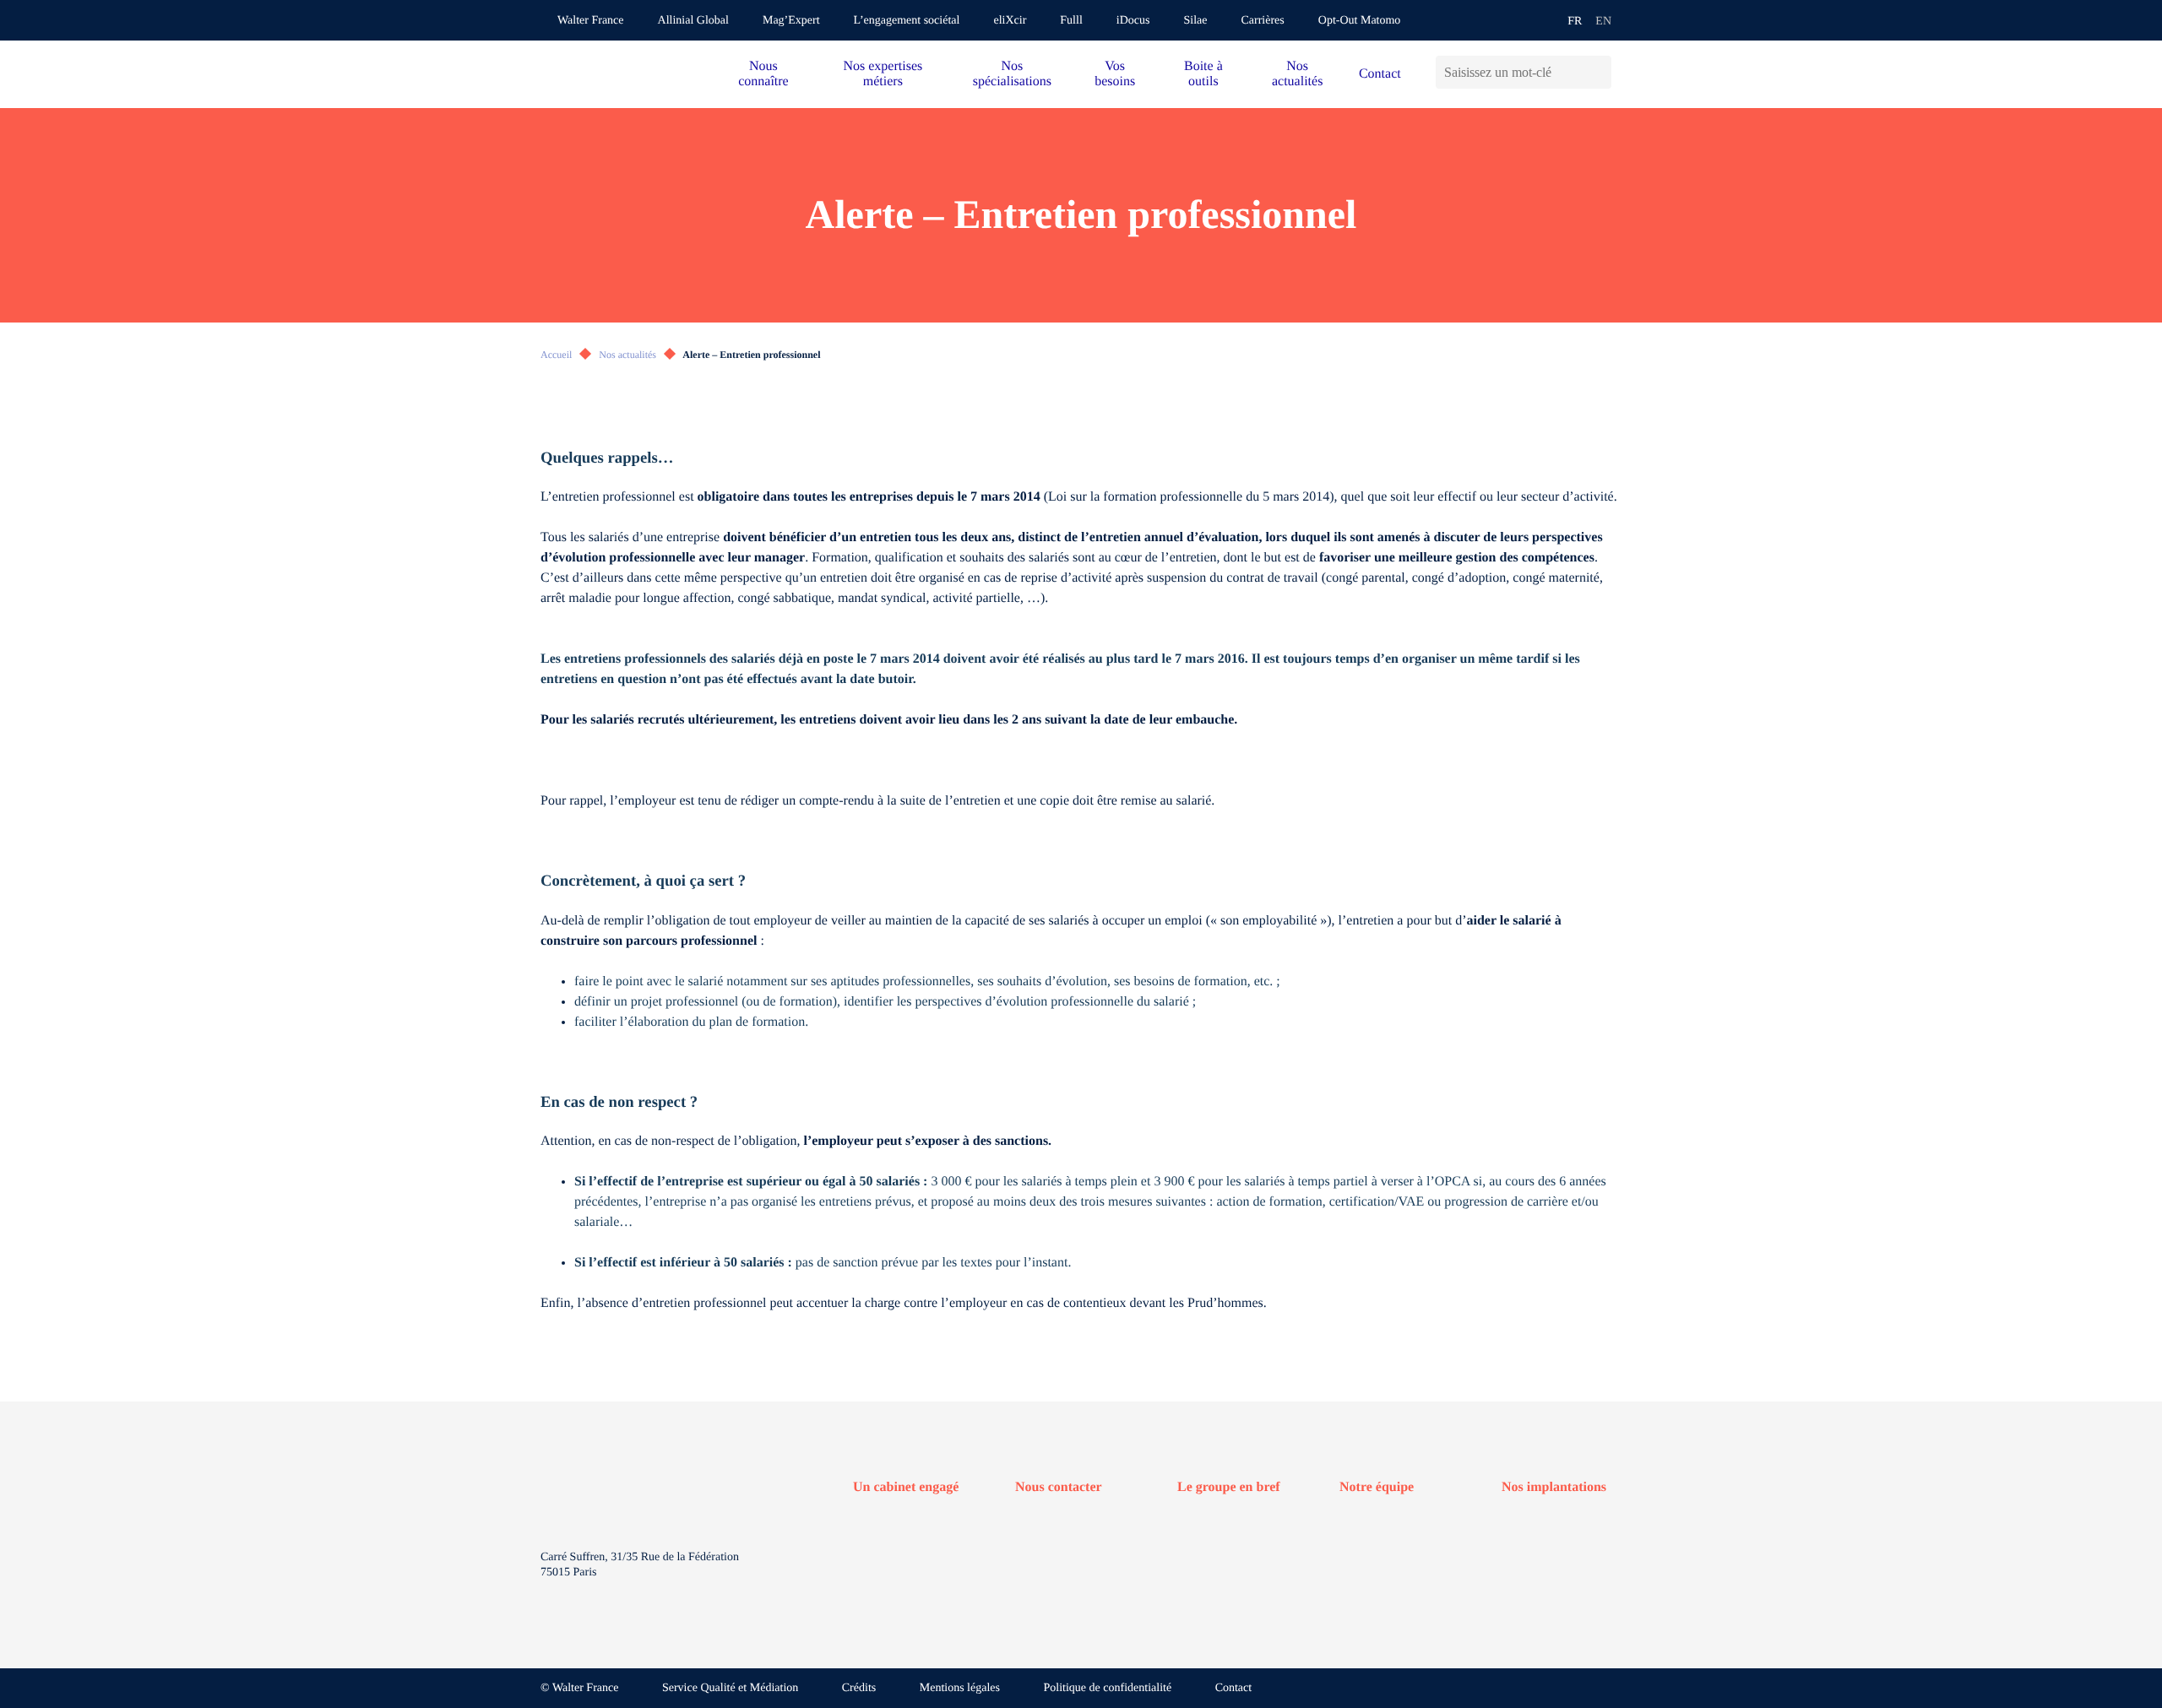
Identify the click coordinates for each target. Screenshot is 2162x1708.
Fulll (1071, 21)
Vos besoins (1115, 74)
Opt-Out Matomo (1360, 21)
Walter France (591, 21)
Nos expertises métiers (883, 74)
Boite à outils (1203, 74)
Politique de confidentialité (1108, 1688)
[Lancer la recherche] (1598, 72)
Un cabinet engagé (906, 1487)
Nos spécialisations (1012, 74)
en (1603, 22)
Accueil (556, 355)
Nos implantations (1554, 1487)
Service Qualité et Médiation (730, 1688)
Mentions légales (960, 1688)
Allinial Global (693, 21)
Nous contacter (1059, 1487)
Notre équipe (1377, 1487)
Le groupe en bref (1229, 1487)
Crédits (859, 1688)
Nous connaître (763, 74)
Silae (1195, 21)
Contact (1380, 74)
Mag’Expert (791, 21)
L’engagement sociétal (907, 21)
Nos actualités (1297, 74)
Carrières (1262, 21)
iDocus (1133, 21)
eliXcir (1010, 21)
